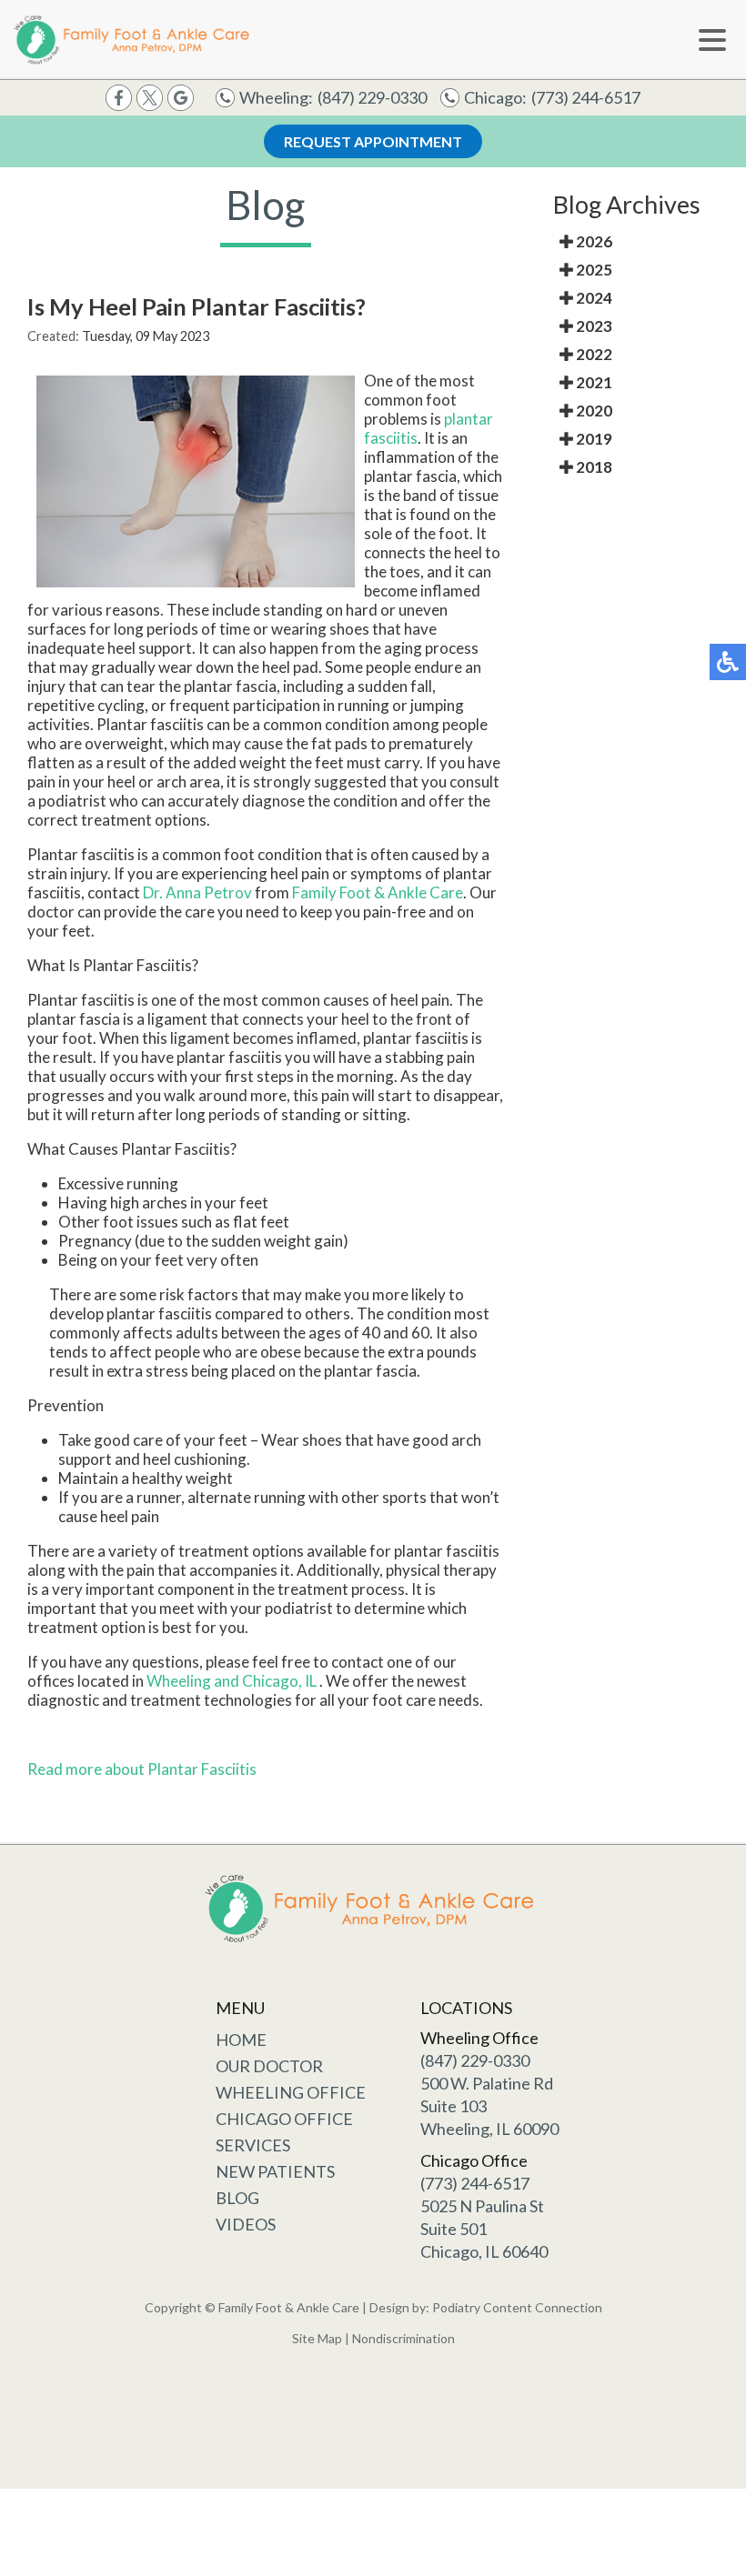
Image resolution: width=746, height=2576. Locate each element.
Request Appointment (373, 141)
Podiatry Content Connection (517, 2307)
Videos (246, 2224)
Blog (237, 2198)
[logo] (134, 40)
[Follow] (150, 96)
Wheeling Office (291, 2092)
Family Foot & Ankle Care (378, 892)
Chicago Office (284, 2119)
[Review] (181, 96)
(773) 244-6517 (586, 97)
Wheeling (180, 1681)
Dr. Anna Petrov (197, 892)
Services (253, 2145)
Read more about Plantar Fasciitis (142, 1769)
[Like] (119, 96)
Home (241, 2040)
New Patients (275, 2171)
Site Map (317, 2338)
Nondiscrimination (403, 2338)
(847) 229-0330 (372, 97)
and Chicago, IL (265, 1681)
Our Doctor (269, 2066)
